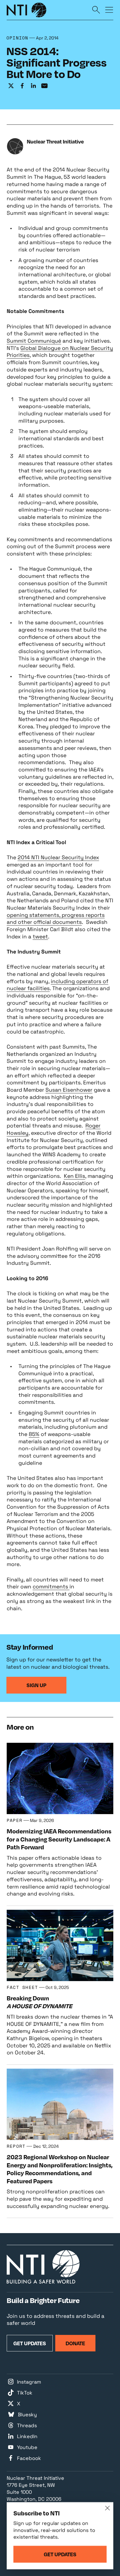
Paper (15, 1820)
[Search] (96, 10)
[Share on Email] (44, 86)
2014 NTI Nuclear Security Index (58, 857)
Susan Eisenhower (69, 1090)
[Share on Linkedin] (33, 86)
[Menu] (109, 10)
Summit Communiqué (34, 341)
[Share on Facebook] (22, 86)
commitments (51, 1587)
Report (16, 2146)
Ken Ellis (75, 1176)
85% (34, 1434)
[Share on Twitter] (11, 86)
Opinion (17, 38)
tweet (40, 937)
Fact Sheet (22, 1987)
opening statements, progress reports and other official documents (56, 919)
